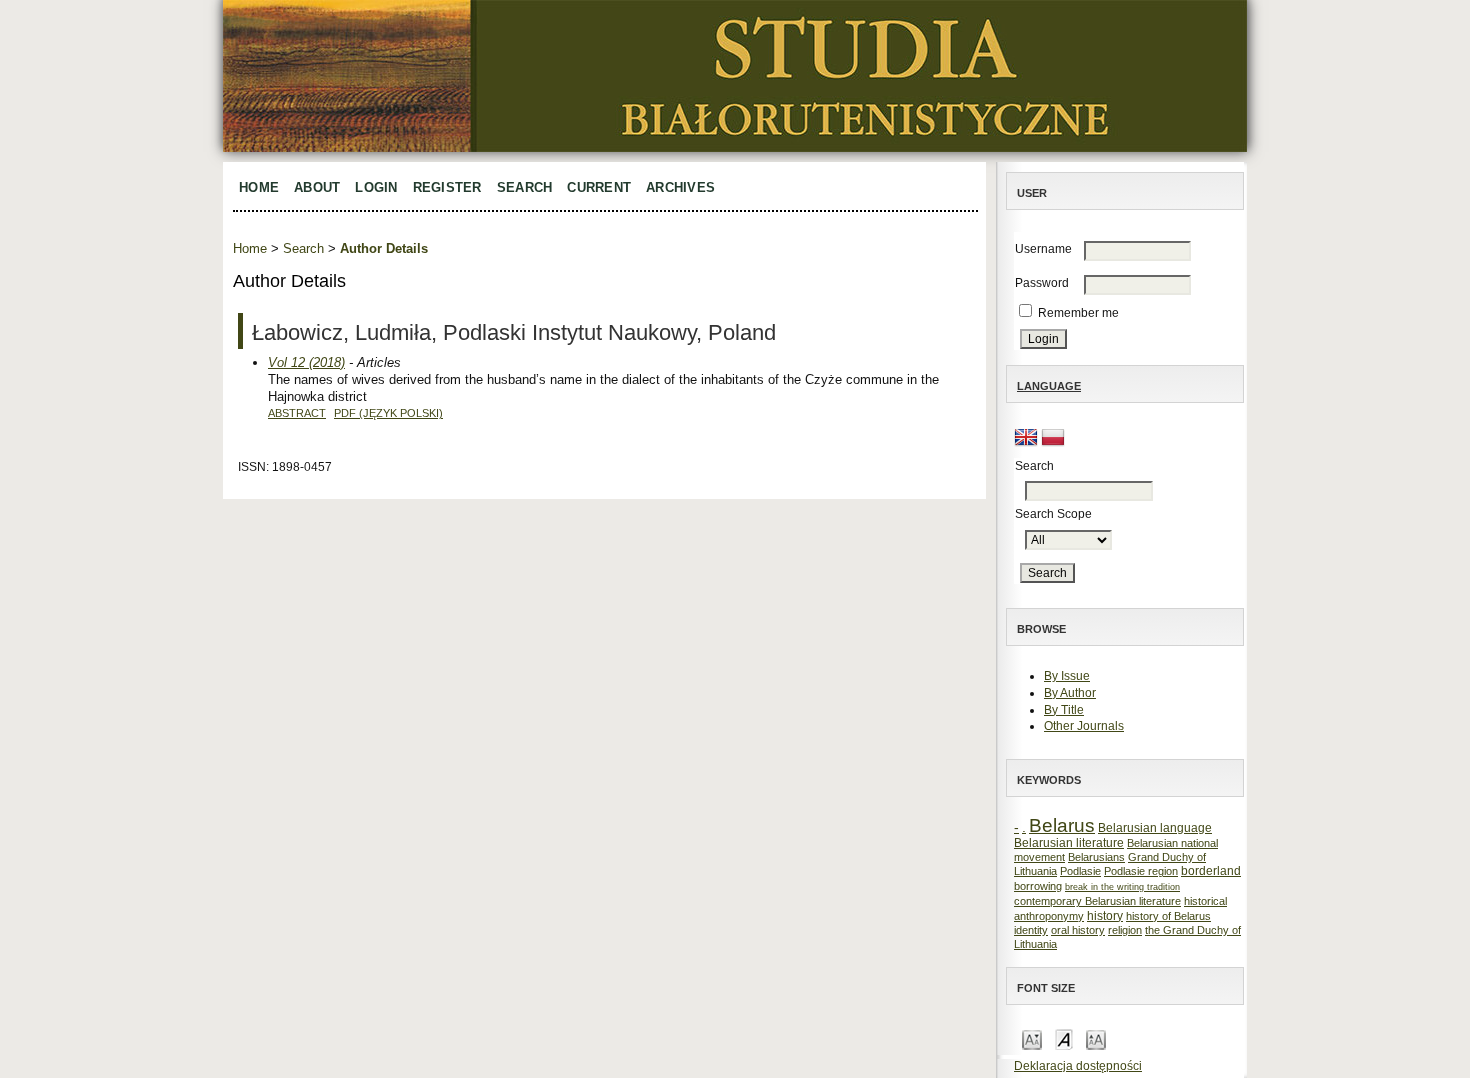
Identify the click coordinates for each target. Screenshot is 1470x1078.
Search (525, 187)
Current (599, 187)
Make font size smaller (1032, 1038)
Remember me (1078, 313)
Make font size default (1064, 1038)
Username (1043, 249)
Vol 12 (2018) (306, 362)
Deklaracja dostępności (1078, 1066)
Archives (680, 187)
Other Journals (1084, 726)
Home (259, 187)
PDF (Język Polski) (388, 413)
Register (447, 187)
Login (376, 187)
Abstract (297, 413)
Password (1042, 283)
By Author (1070, 693)
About (317, 187)
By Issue (1067, 676)
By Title (1064, 710)
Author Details (384, 248)
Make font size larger (1096, 1038)
